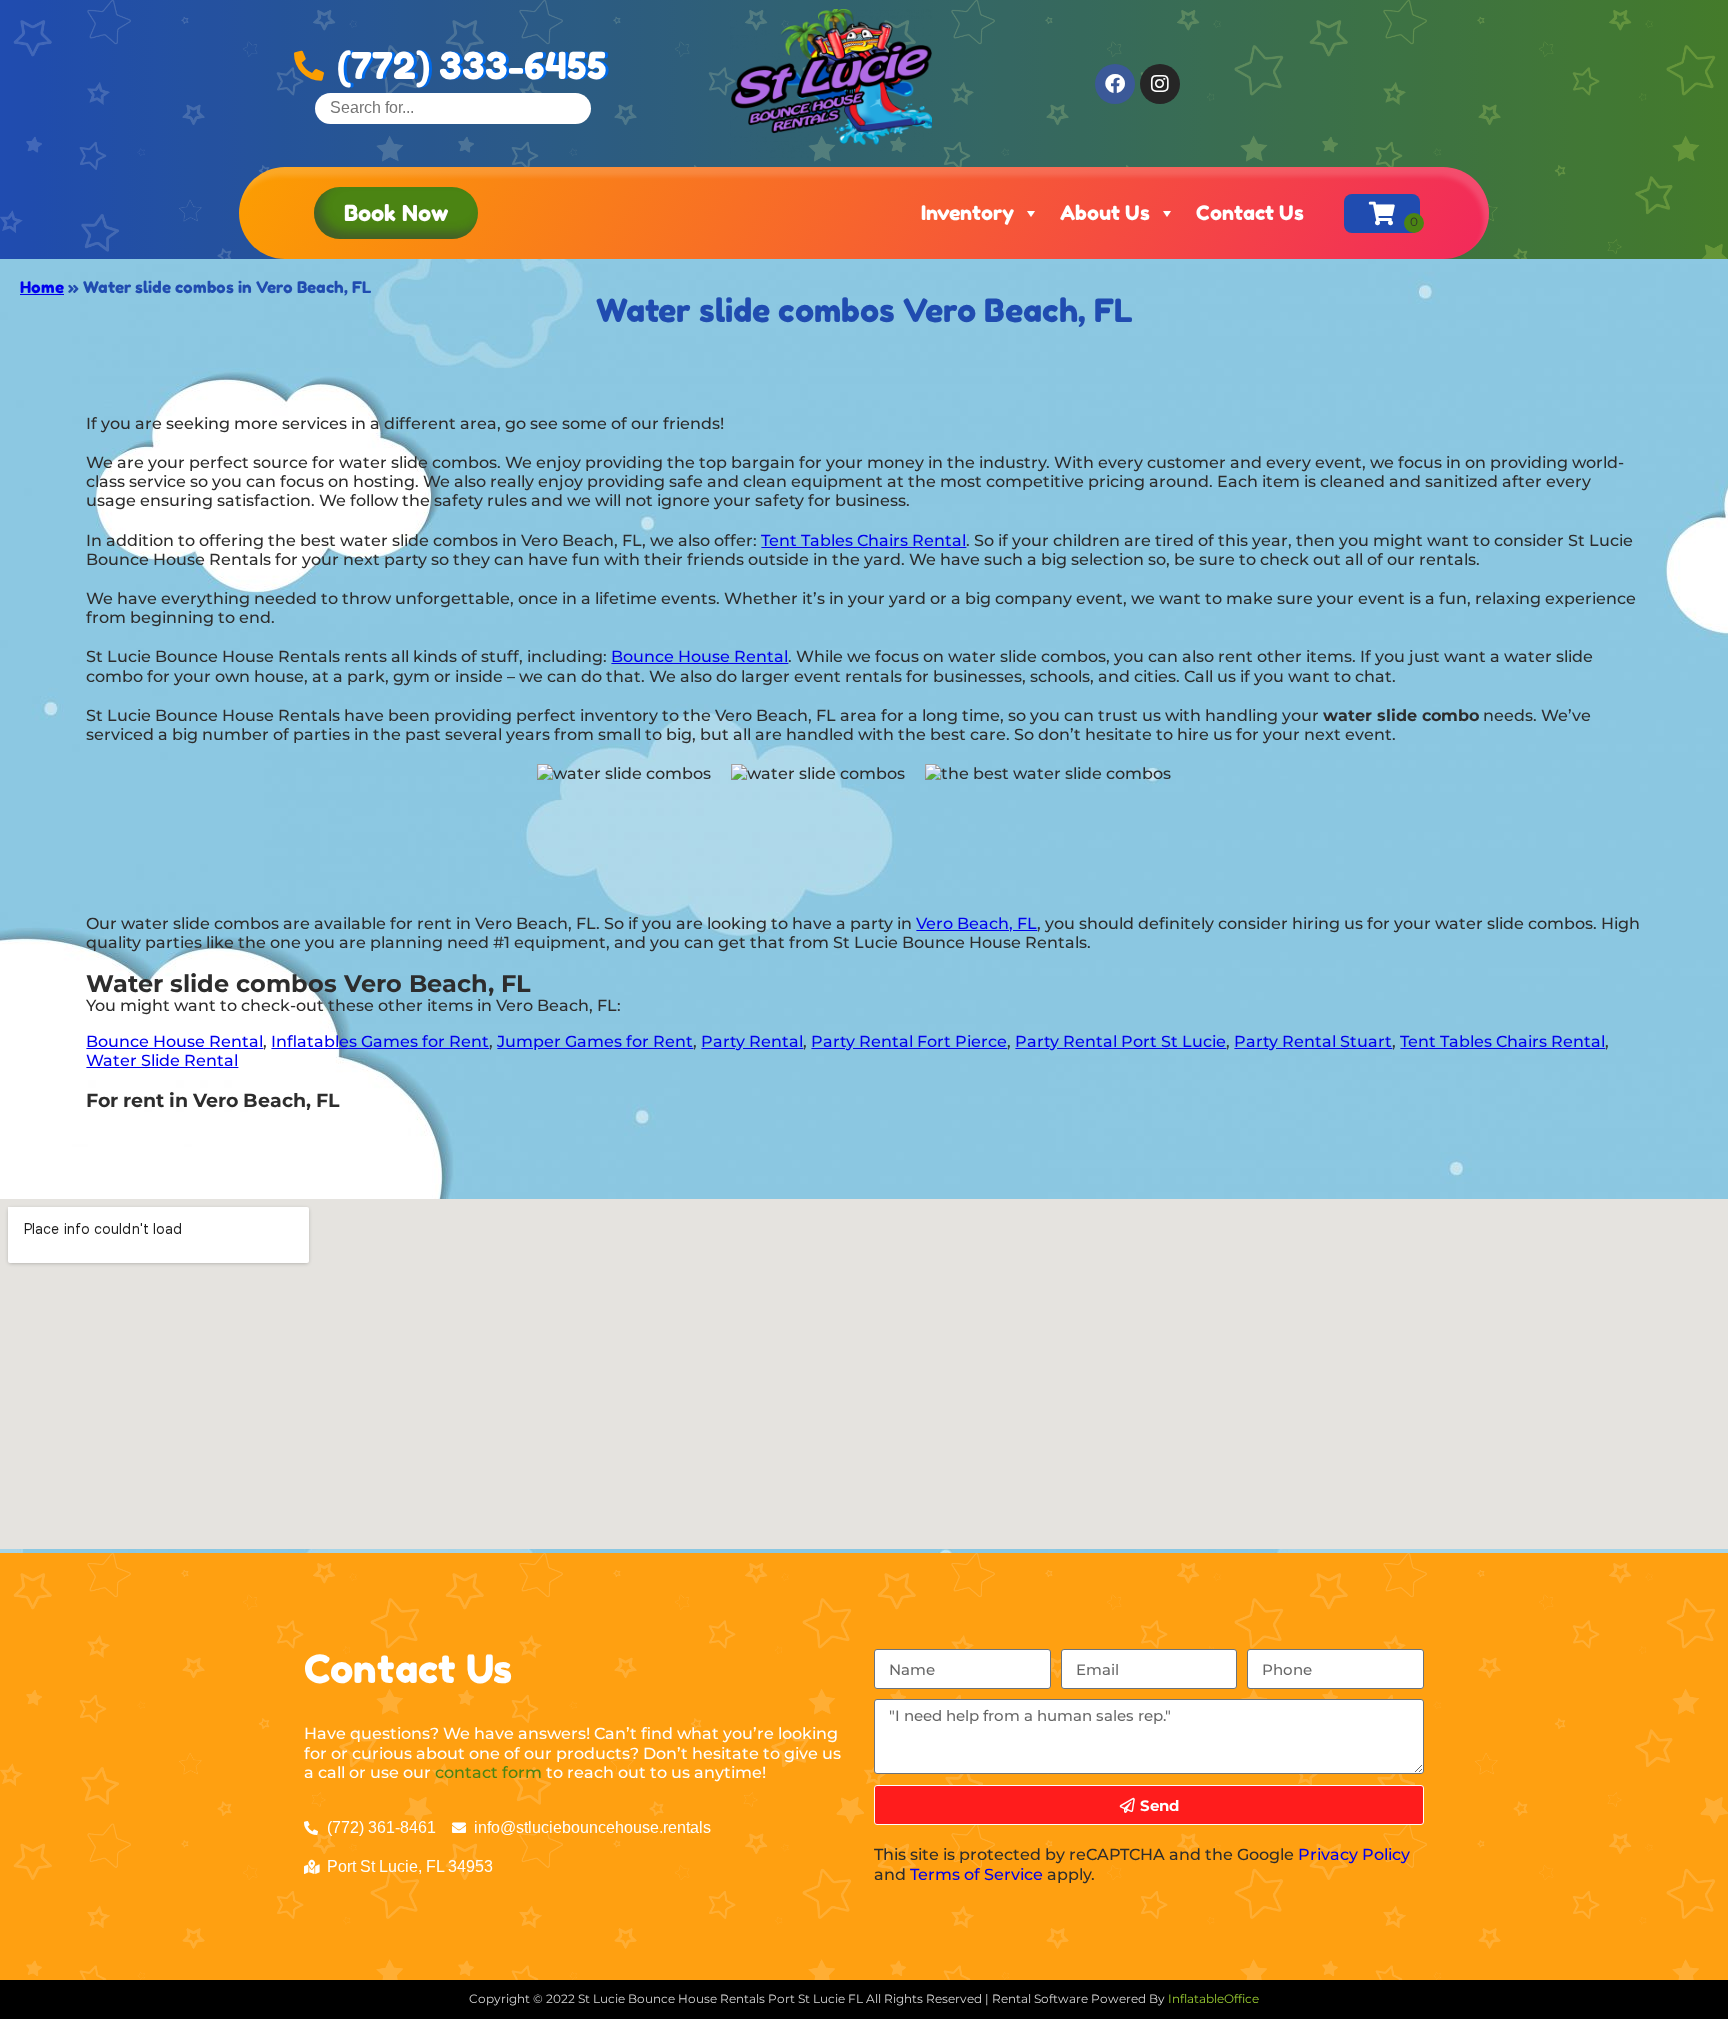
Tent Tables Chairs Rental (863, 540)
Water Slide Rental (162, 1060)
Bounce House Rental (699, 656)
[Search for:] (453, 107)
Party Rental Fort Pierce (909, 1041)
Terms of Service (976, 1874)
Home (42, 287)
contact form (488, 1772)
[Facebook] (1115, 84)
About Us (1105, 213)
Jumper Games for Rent (595, 1041)
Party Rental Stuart (1313, 1041)
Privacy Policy (1354, 1854)
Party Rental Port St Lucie (1120, 1041)
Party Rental (752, 1041)
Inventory (967, 213)
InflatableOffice (1213, 1998)
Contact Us (1250, 213)
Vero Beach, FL (976, 923)
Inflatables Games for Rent (380, 1041)
